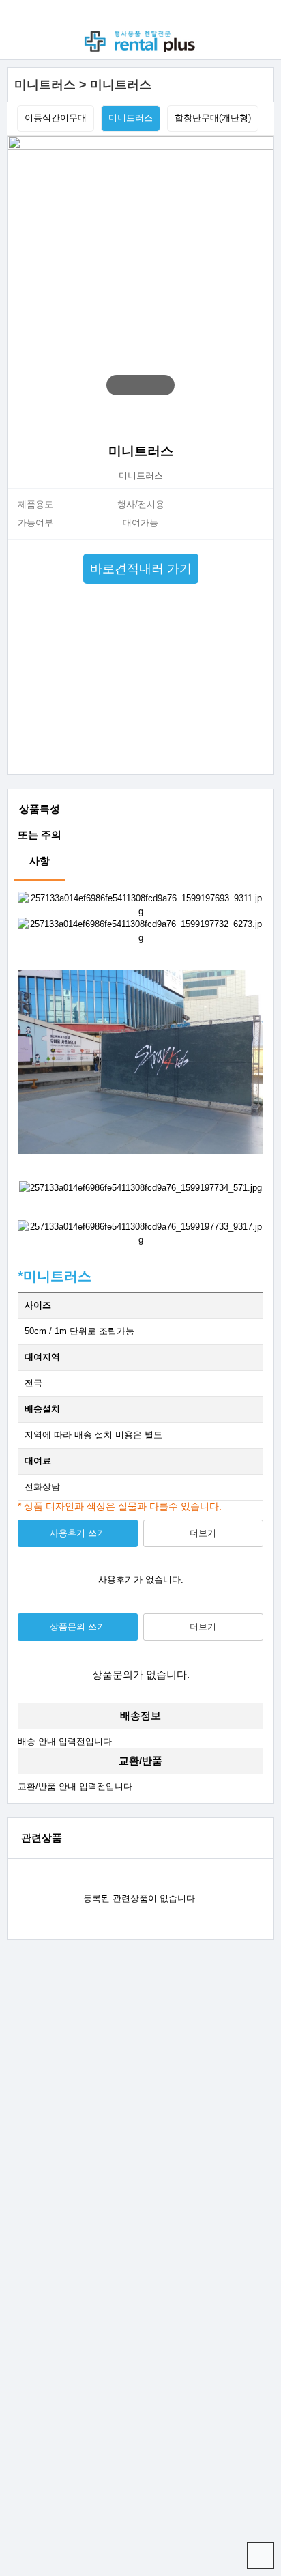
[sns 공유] (258, 417)
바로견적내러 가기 (141, 569)
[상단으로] (261, 2556)
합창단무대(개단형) (213, 118)
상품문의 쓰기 (78, 1627)
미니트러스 (131, 118)
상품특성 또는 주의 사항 (40, 835)
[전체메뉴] (21, 14)
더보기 (203, 1533)
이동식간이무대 (56, 118)
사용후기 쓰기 (78, 1533)
